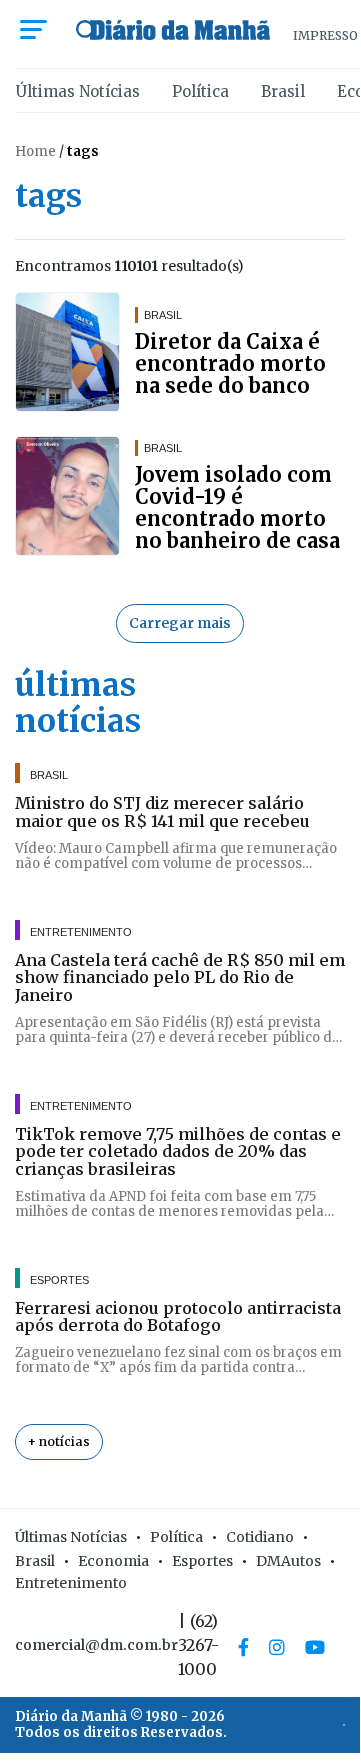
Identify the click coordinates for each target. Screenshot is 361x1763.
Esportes (202, 1561)
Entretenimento (71, 1583)
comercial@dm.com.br (96, 1645)
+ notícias (59, 1441)
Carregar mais (180, 623)
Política (200, 91)
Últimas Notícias (78, 91)
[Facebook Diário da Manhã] (243, 1647)
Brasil (283, 91)
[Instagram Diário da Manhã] (277, 1647)
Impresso (325, 35)
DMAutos (288, 1561)
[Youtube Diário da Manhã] (315, 1647)
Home (35, 151)
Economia (113, 1561)
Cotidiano (260, 1537)
